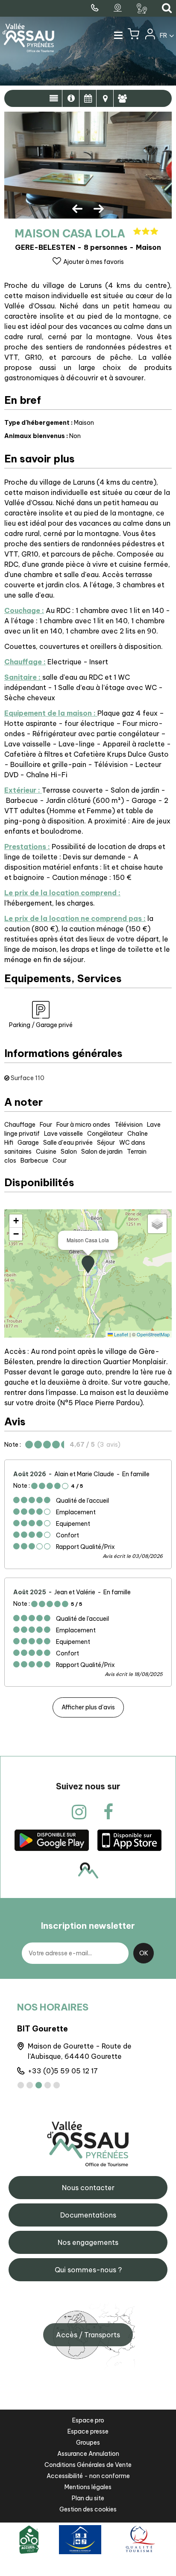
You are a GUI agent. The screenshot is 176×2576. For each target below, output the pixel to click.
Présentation (54, 98)
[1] (21, 2085)
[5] (57, 2085)
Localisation (105, 98)
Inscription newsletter (88, 1926)
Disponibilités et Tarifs (88, 98)
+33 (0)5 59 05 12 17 (63, 2071)
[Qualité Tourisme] (139, 2539)
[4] (48, 2085)
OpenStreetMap (153, 1334)
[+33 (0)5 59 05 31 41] (96, 8)
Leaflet (120, 1334)
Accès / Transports (88, 2335)
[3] (39, 2085)
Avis (122, 98)
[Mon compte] (150, 36)
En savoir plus (71, 98)
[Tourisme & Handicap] (80, 2539)
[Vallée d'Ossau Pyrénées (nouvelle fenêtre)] (52, 1840)
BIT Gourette (43, 2029)
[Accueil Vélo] (29, 2539)
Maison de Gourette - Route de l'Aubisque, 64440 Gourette (80, 2051)
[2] (30, 2085)
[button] (133, 36)
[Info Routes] (143, 9)
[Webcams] (119, 8)
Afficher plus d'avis (88, 1707)
